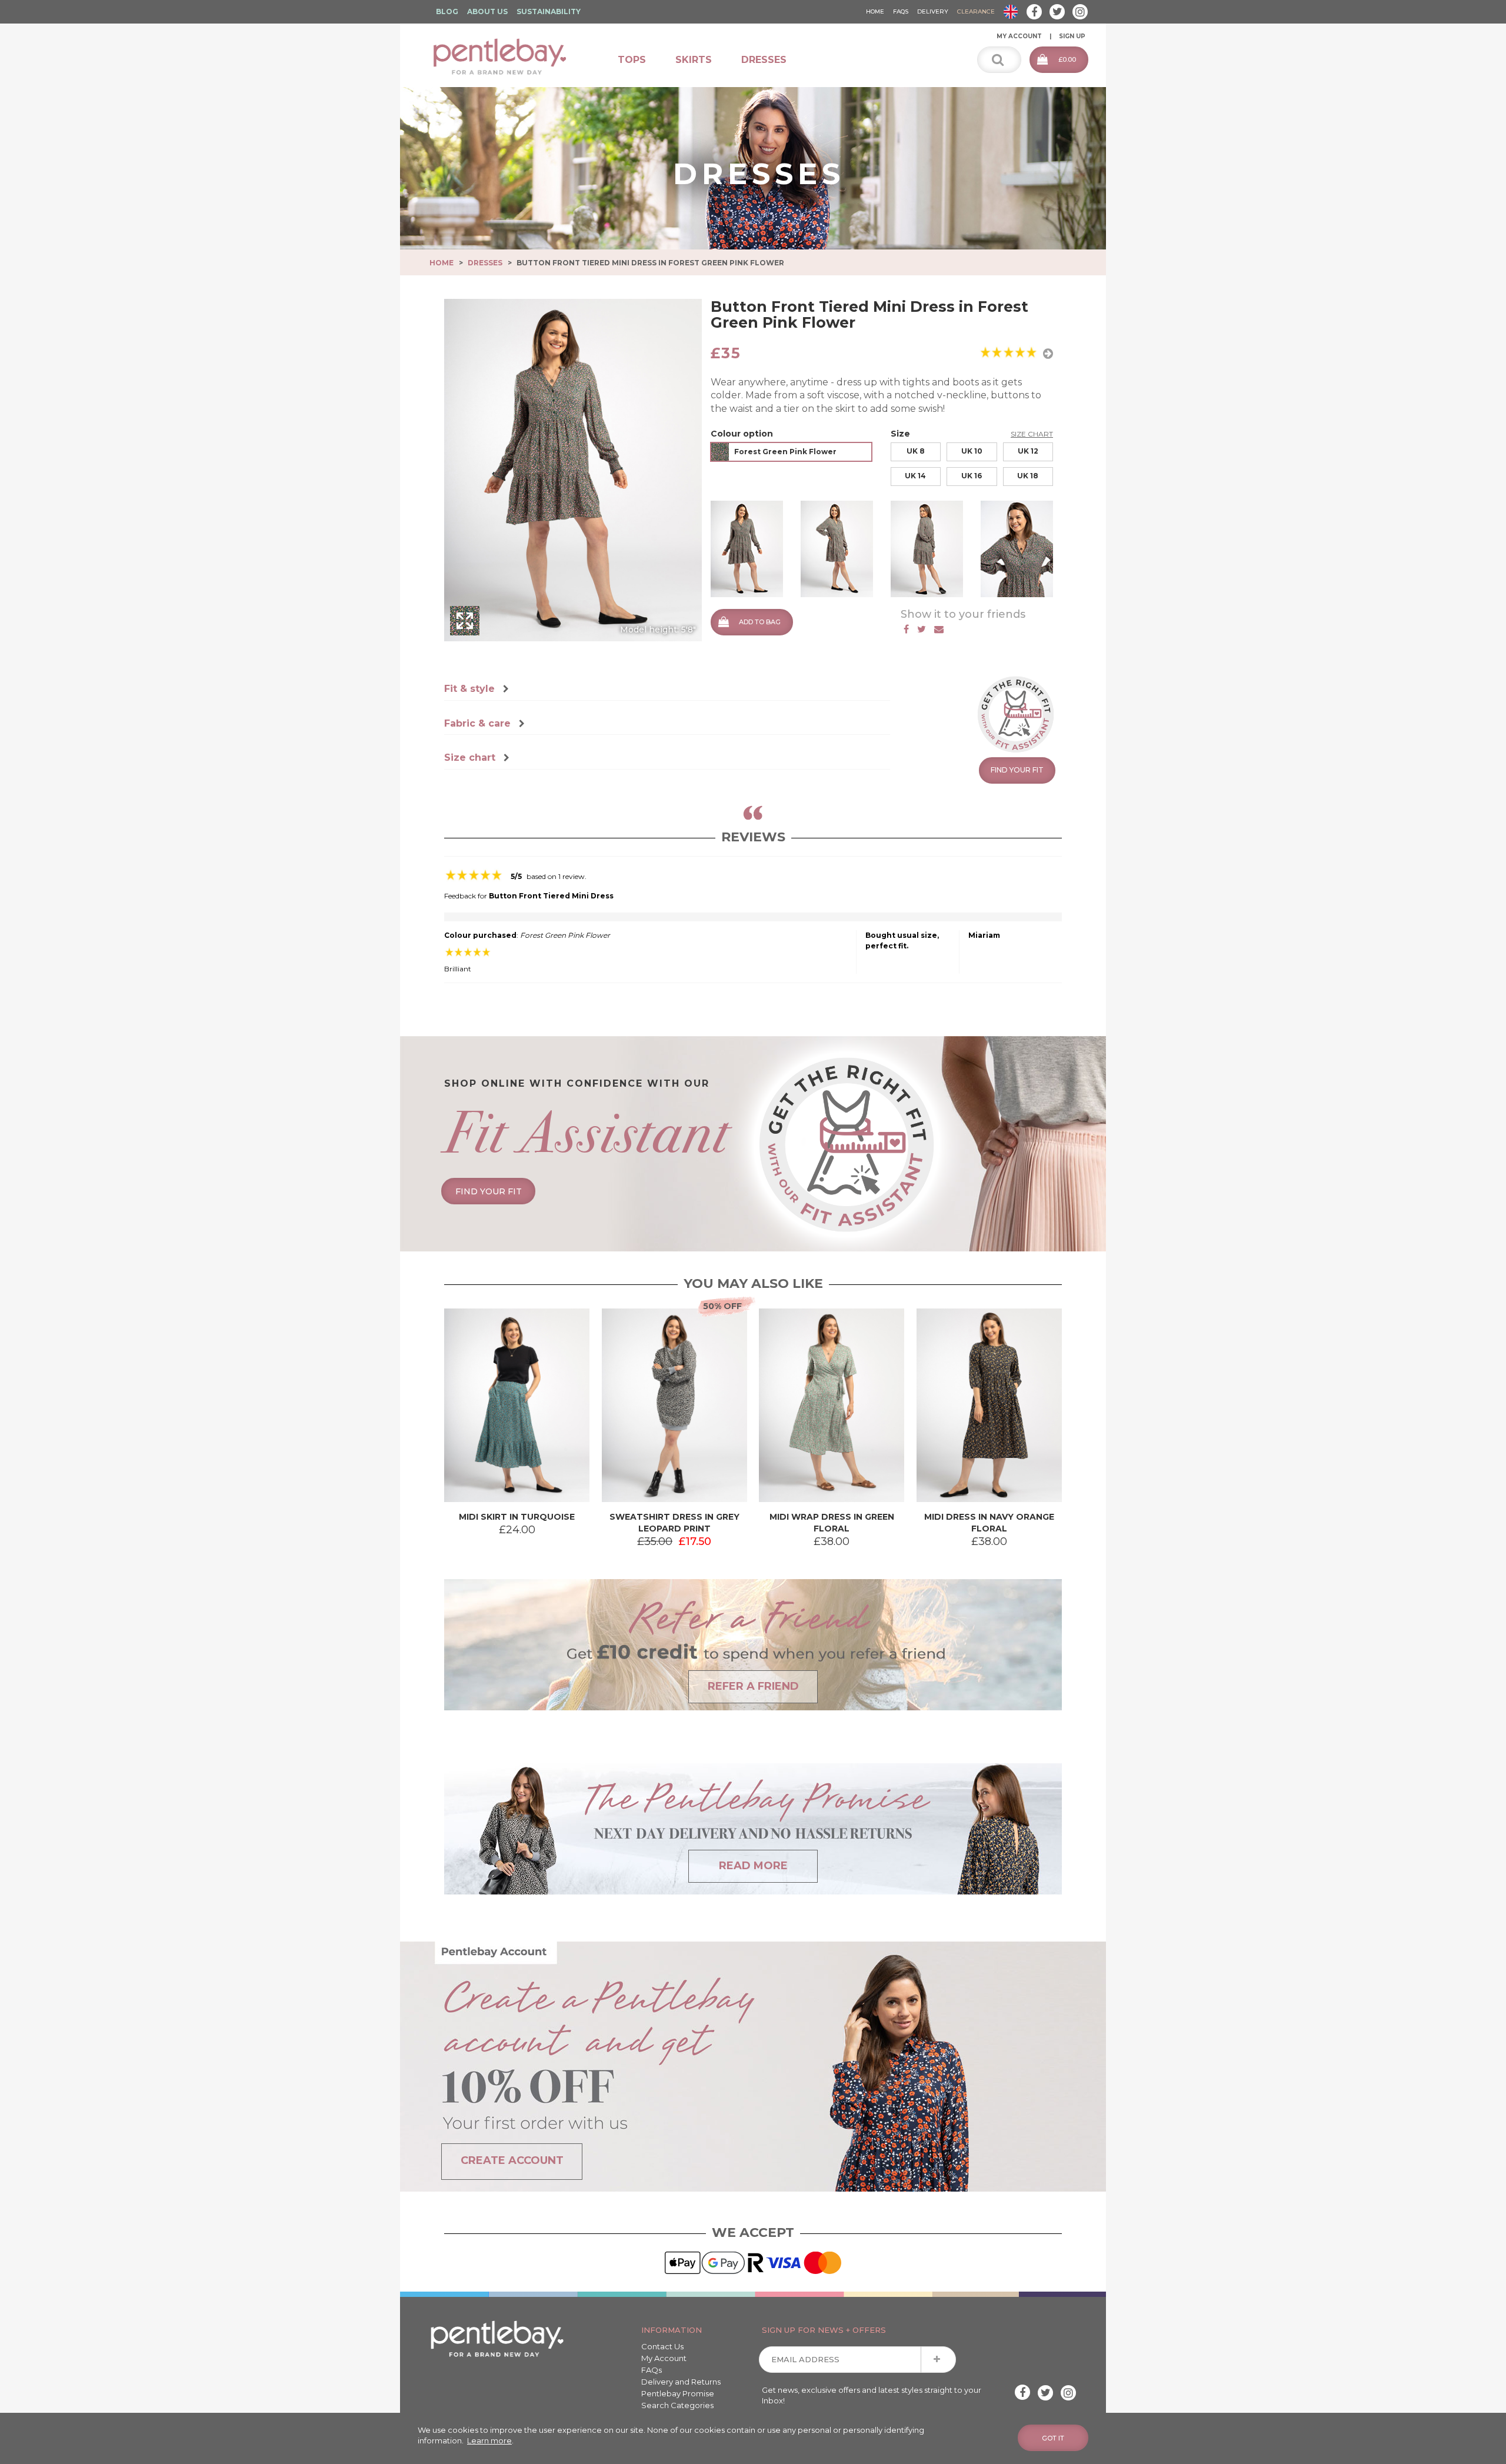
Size (900, 434)
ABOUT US (487, 11)
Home (442, 263)
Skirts (694, 60)
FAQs (652, 2370)
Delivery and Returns (681, 2382)
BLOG (447, 11)
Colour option (742, 434)
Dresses (764, 60)
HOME (875, 11)
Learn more (489, 2440)
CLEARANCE (976, 11)
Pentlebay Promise (678, 2393)
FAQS (901, 11)
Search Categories (677, 2405)
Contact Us (662, 2346)
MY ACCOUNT (1019, 36)
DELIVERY (933, 11)
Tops (632, 60)
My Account (664, 2358)
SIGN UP (1072, 36)
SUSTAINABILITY (549, 11)
